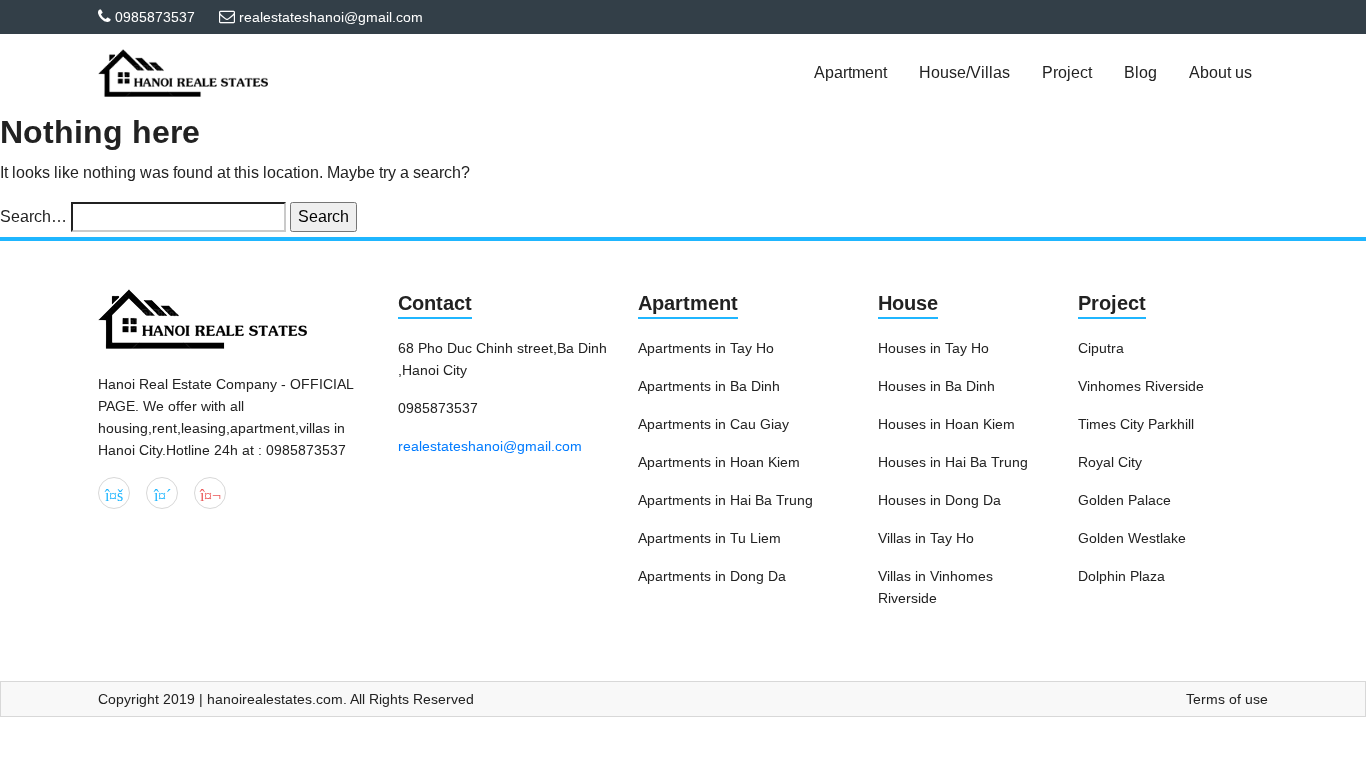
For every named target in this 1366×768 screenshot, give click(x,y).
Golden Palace (1124, 500)
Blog (1140, 72)
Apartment (688, 303)
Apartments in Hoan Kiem (719, 462)
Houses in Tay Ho (933, 348)
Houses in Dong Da (939, 500)
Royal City (1110, 462)
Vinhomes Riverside (1141, 386)
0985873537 (155, 17)
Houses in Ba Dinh (936, 386)
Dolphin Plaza (1121, 576)
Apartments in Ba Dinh (709, 386)
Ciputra (1101, 348)
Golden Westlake (1132, 538)
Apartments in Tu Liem (709, 538)
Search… (33, 216)
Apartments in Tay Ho (706, 348)
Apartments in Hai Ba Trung (725, 500)
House (908, 303)
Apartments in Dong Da (712, 576)
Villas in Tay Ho (926, 538)
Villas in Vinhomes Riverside (935, 587)
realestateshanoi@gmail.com (490, 446)
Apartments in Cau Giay (713, 424)
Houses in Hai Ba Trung (953, 462)
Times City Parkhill (1136, 424)
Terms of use (1227, 699)
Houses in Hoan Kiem (946, 424)
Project (1112, 303)
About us (1220, 72)
